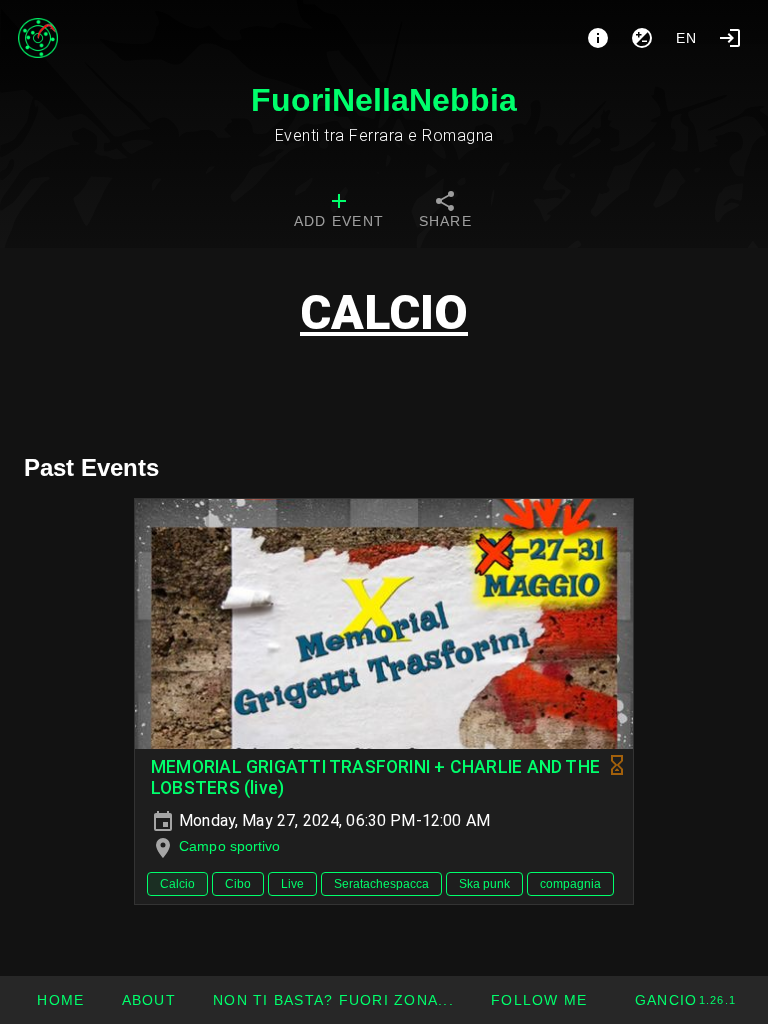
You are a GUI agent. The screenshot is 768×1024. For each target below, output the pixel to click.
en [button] (687, 38)
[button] (333, 1000)
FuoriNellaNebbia (384, 100)
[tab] (339, 212)
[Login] (730, 38)
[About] (598, 38)
